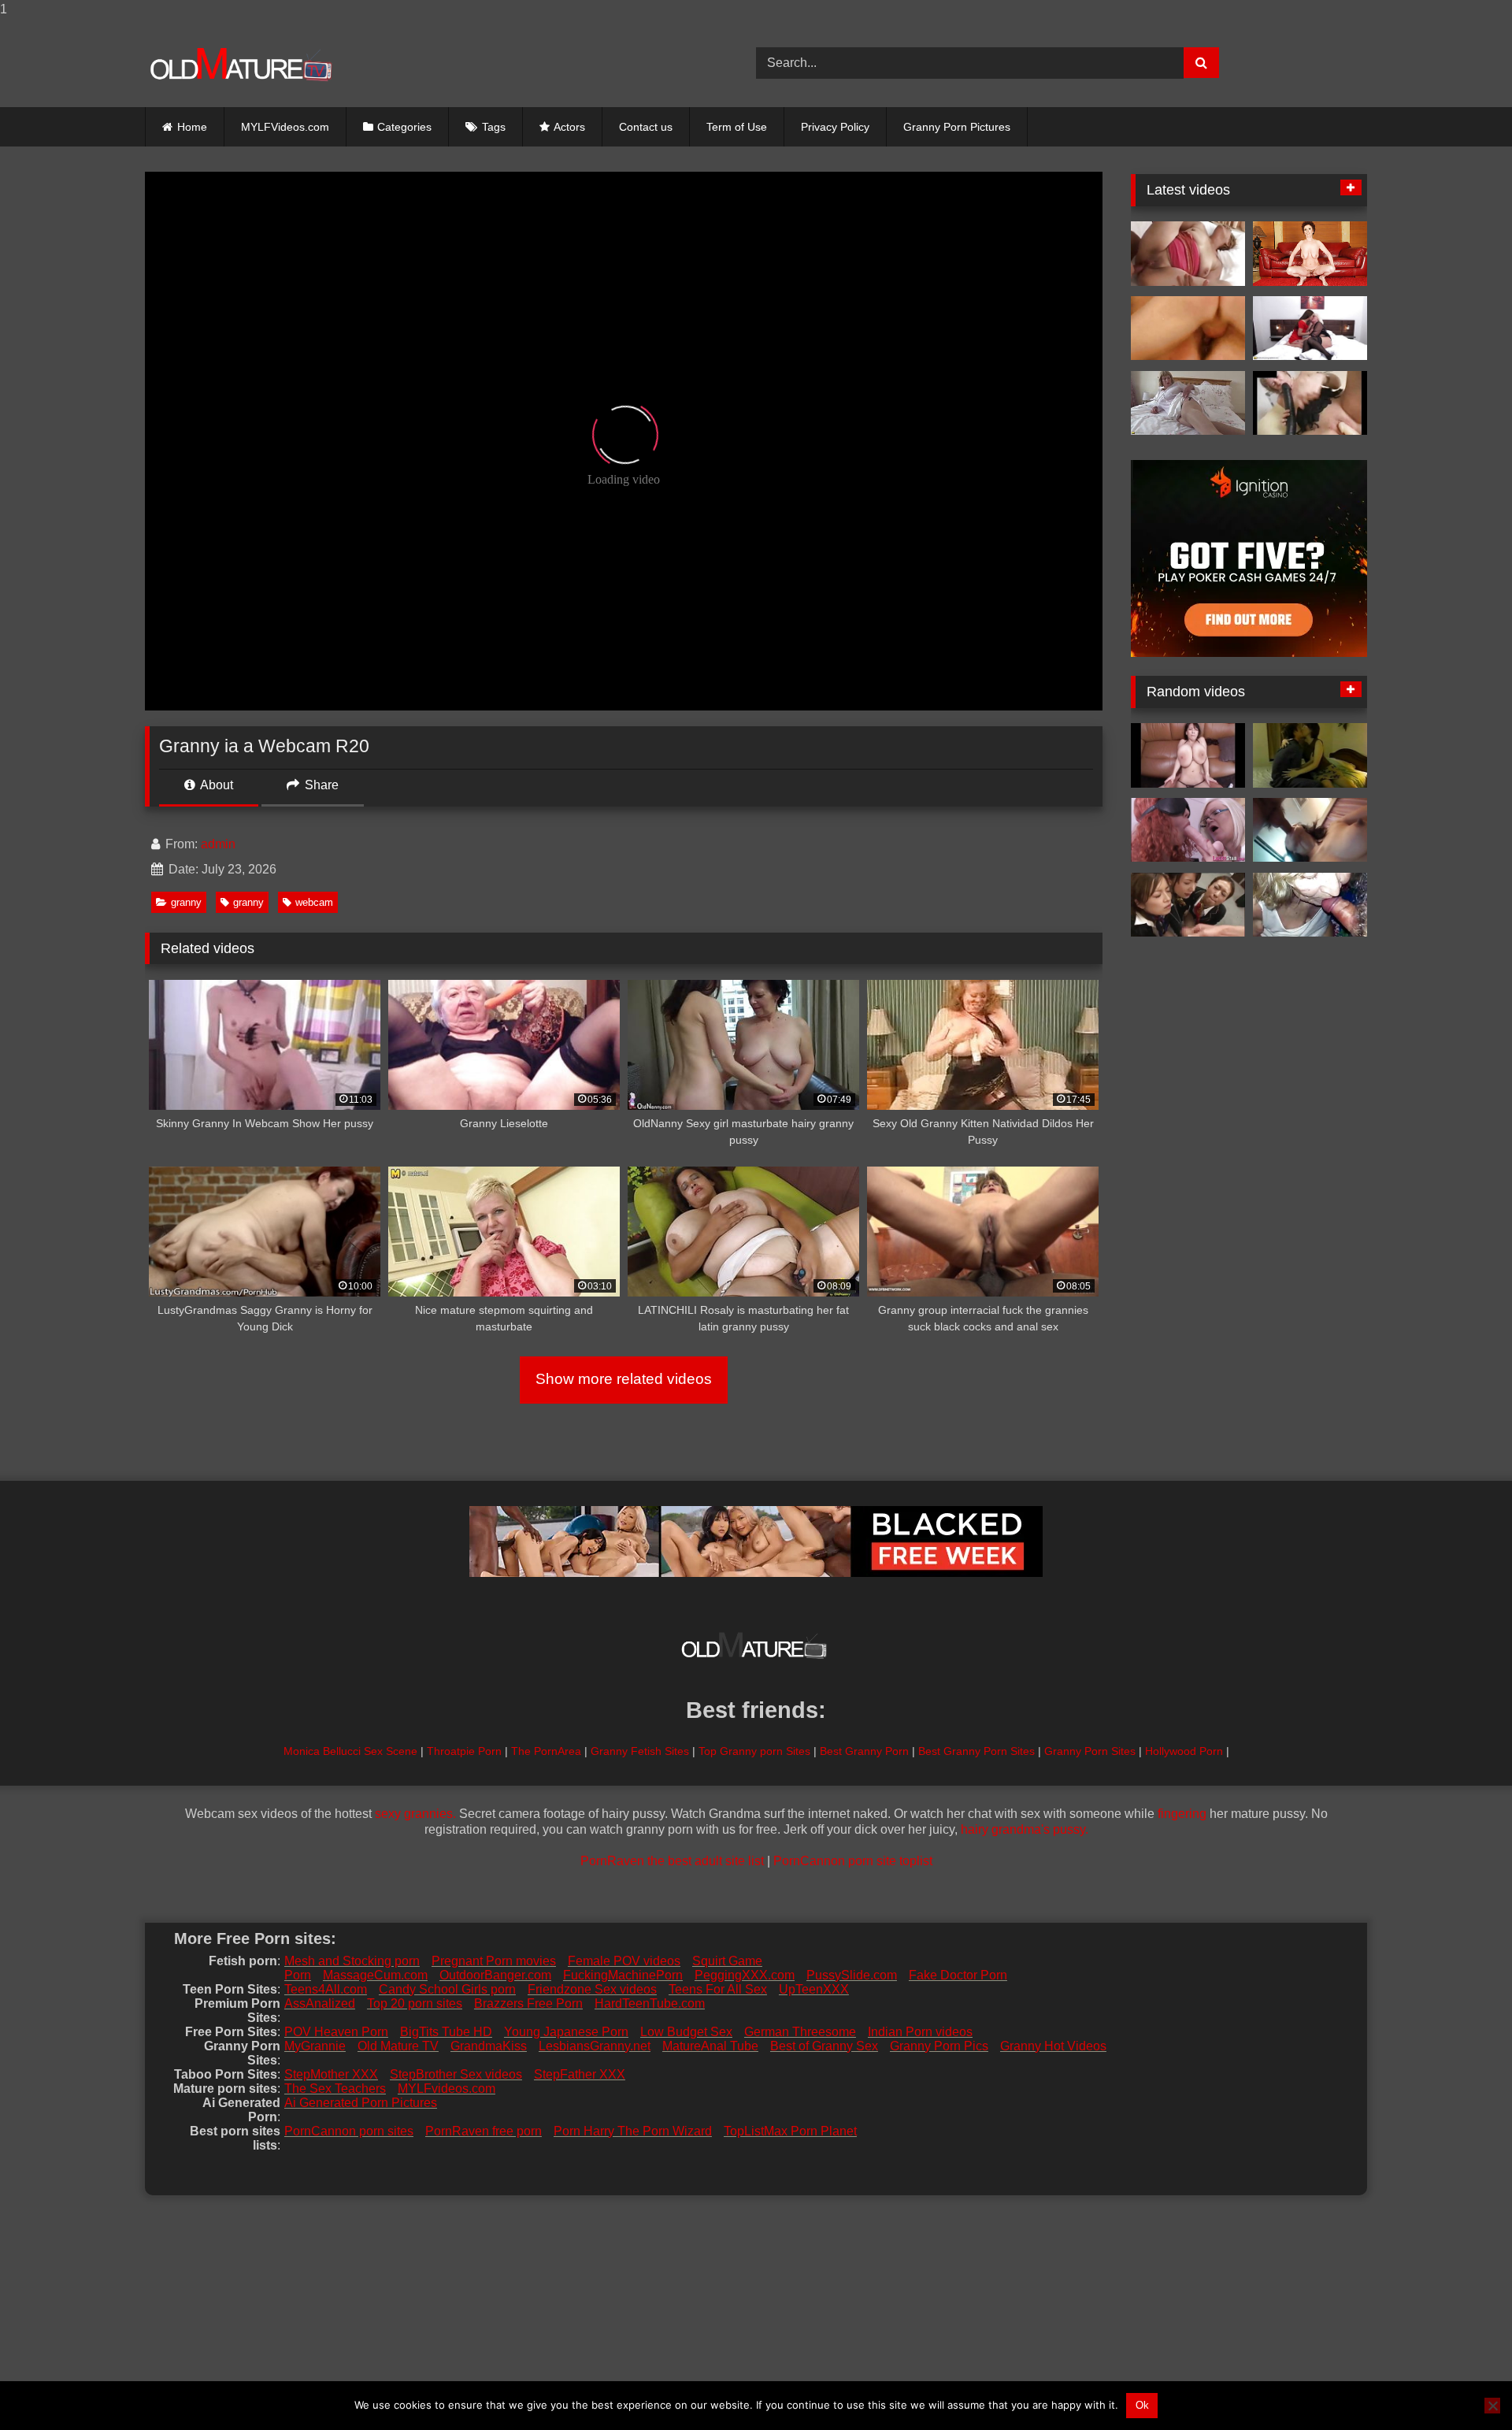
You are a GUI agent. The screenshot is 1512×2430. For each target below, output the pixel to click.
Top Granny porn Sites (754, 1751)
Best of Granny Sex (824, 2046)
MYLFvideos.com (447, 2089)
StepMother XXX (331, 2074)
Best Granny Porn (864, 1751)
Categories (404, 127)
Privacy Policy (835, 127)
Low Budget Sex (686, 2032)
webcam (314, 902)
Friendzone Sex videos (592, 1989)
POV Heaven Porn (336, 2032)
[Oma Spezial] (1188, 328)
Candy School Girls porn (447, 1989)
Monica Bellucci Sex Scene (350, 1751)
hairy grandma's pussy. (1025, 1829)
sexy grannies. (415, 1814)
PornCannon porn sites (349, 2131)
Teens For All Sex (718, 1989)
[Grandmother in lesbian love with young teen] (1310, 328)
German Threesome (800, 2032)
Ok (1142, 2405)
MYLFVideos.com (285, 127)
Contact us (646, 127)
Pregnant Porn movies (494, 1961)
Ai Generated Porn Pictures (361, 2103)
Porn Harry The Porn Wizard (633, 2131)
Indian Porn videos (920, 2032)
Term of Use (737, 127)
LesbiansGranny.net (595, 2046)
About (215, 785)
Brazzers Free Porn (528, 2003)
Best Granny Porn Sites (976, 1751)
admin (218, 844)
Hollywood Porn (1184, 1751)
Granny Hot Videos (1053, 2046)
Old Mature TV (398, 2046)
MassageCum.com (375, 1975)
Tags (494, 127)
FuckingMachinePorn (623, 1975)
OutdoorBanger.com (495, 1975)
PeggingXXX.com (745, 1975)
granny (186, 902)
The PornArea (546, 1751)
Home (192, 127)
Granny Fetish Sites (640, 1751)
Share (320, 785)
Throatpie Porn (464, 1751)
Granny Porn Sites (1090, 1751)
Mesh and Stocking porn (352, 1961)
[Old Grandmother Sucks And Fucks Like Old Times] (1188, 254)
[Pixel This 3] (1188, 755)
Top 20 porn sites (415, 2003)
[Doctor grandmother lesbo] (1188, 830)
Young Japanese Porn (566, 2032)
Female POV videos (624, 1961)
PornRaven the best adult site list (672, 1861)
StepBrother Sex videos (456, 2074)
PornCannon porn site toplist (853, 1861)
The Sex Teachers (335, 2089)
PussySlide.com (852, 1975)
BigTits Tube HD (446, 2032)
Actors (569, 127)
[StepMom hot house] (1310, 755)
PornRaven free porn (484, 2131)
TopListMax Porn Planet (790, 2131)
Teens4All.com (326, 1989)
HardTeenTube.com (650, 2003)
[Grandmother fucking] (1310, 254)
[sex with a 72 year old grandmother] (1310, 905)
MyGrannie (315, 2046)
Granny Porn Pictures (957, 127)
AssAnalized (320, 2003)
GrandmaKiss (489, 2046)
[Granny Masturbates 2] (1310, 403)
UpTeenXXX (814, 1989)
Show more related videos (624, 1379)
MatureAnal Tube (710, 2046)
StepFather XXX (580, 2074)
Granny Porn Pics (939, 2046)
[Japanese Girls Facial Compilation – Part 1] (1188, 905)
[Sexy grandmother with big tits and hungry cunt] (1188, 403)
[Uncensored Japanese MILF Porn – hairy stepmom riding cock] (1310, 830)
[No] (1492, 2406)
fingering (1182, 1814)
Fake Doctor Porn (958, 1975)
